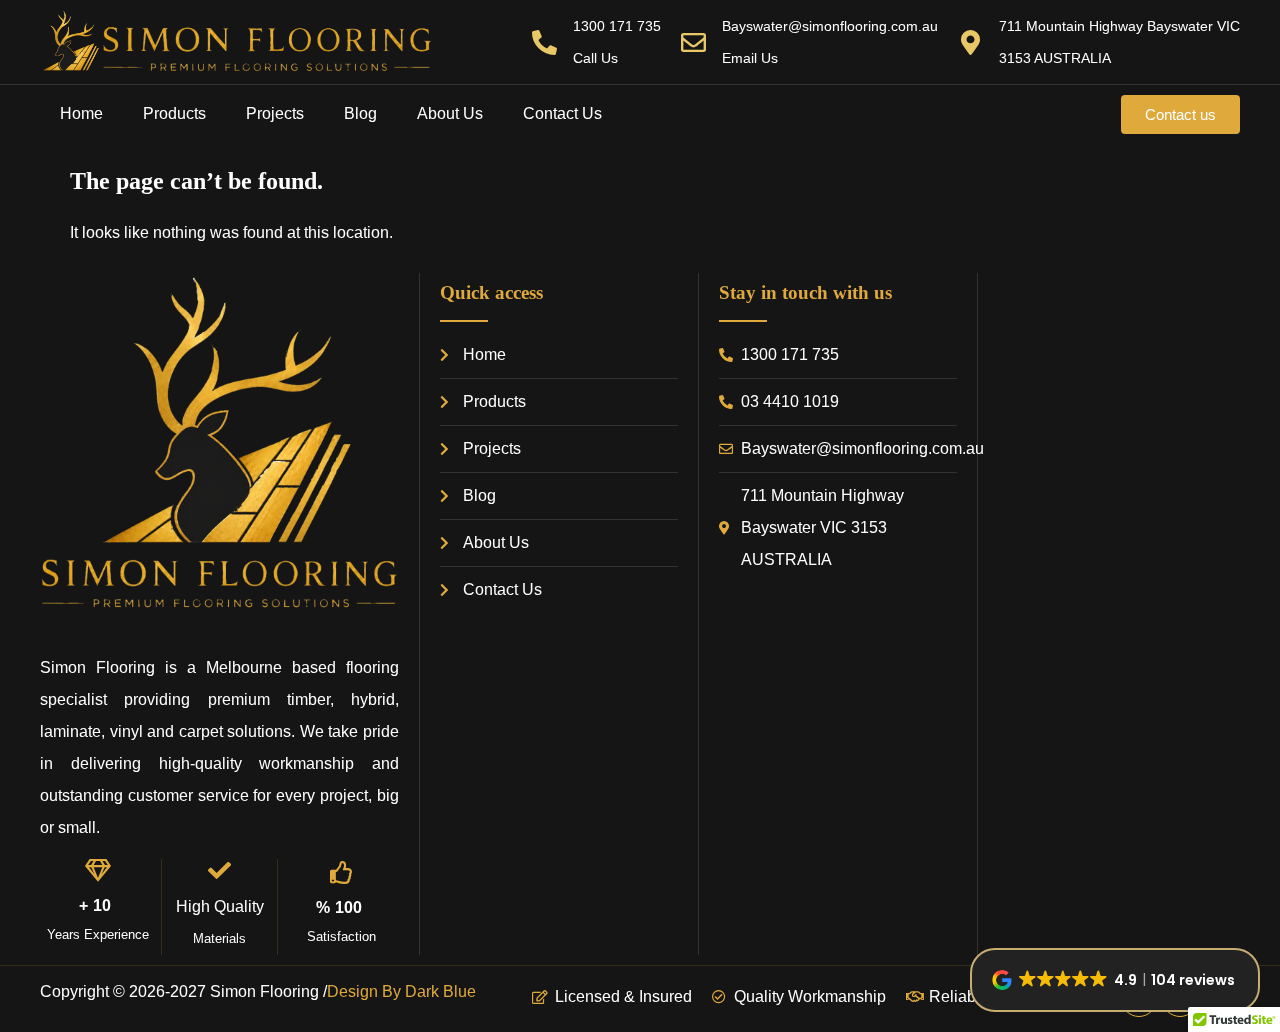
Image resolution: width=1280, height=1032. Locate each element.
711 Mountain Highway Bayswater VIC (1119, 26)
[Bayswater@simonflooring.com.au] (693, 42)
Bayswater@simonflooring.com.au (830, 26)
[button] (1115, 980)
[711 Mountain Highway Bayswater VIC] (970, 42)
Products (174, 113)
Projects (275, 113)
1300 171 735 (617, 26)
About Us (450, 113)
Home (81, 113)
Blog (360, 113)
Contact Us (562, 113)
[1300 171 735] (544, 42)
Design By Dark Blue (401, 991)
